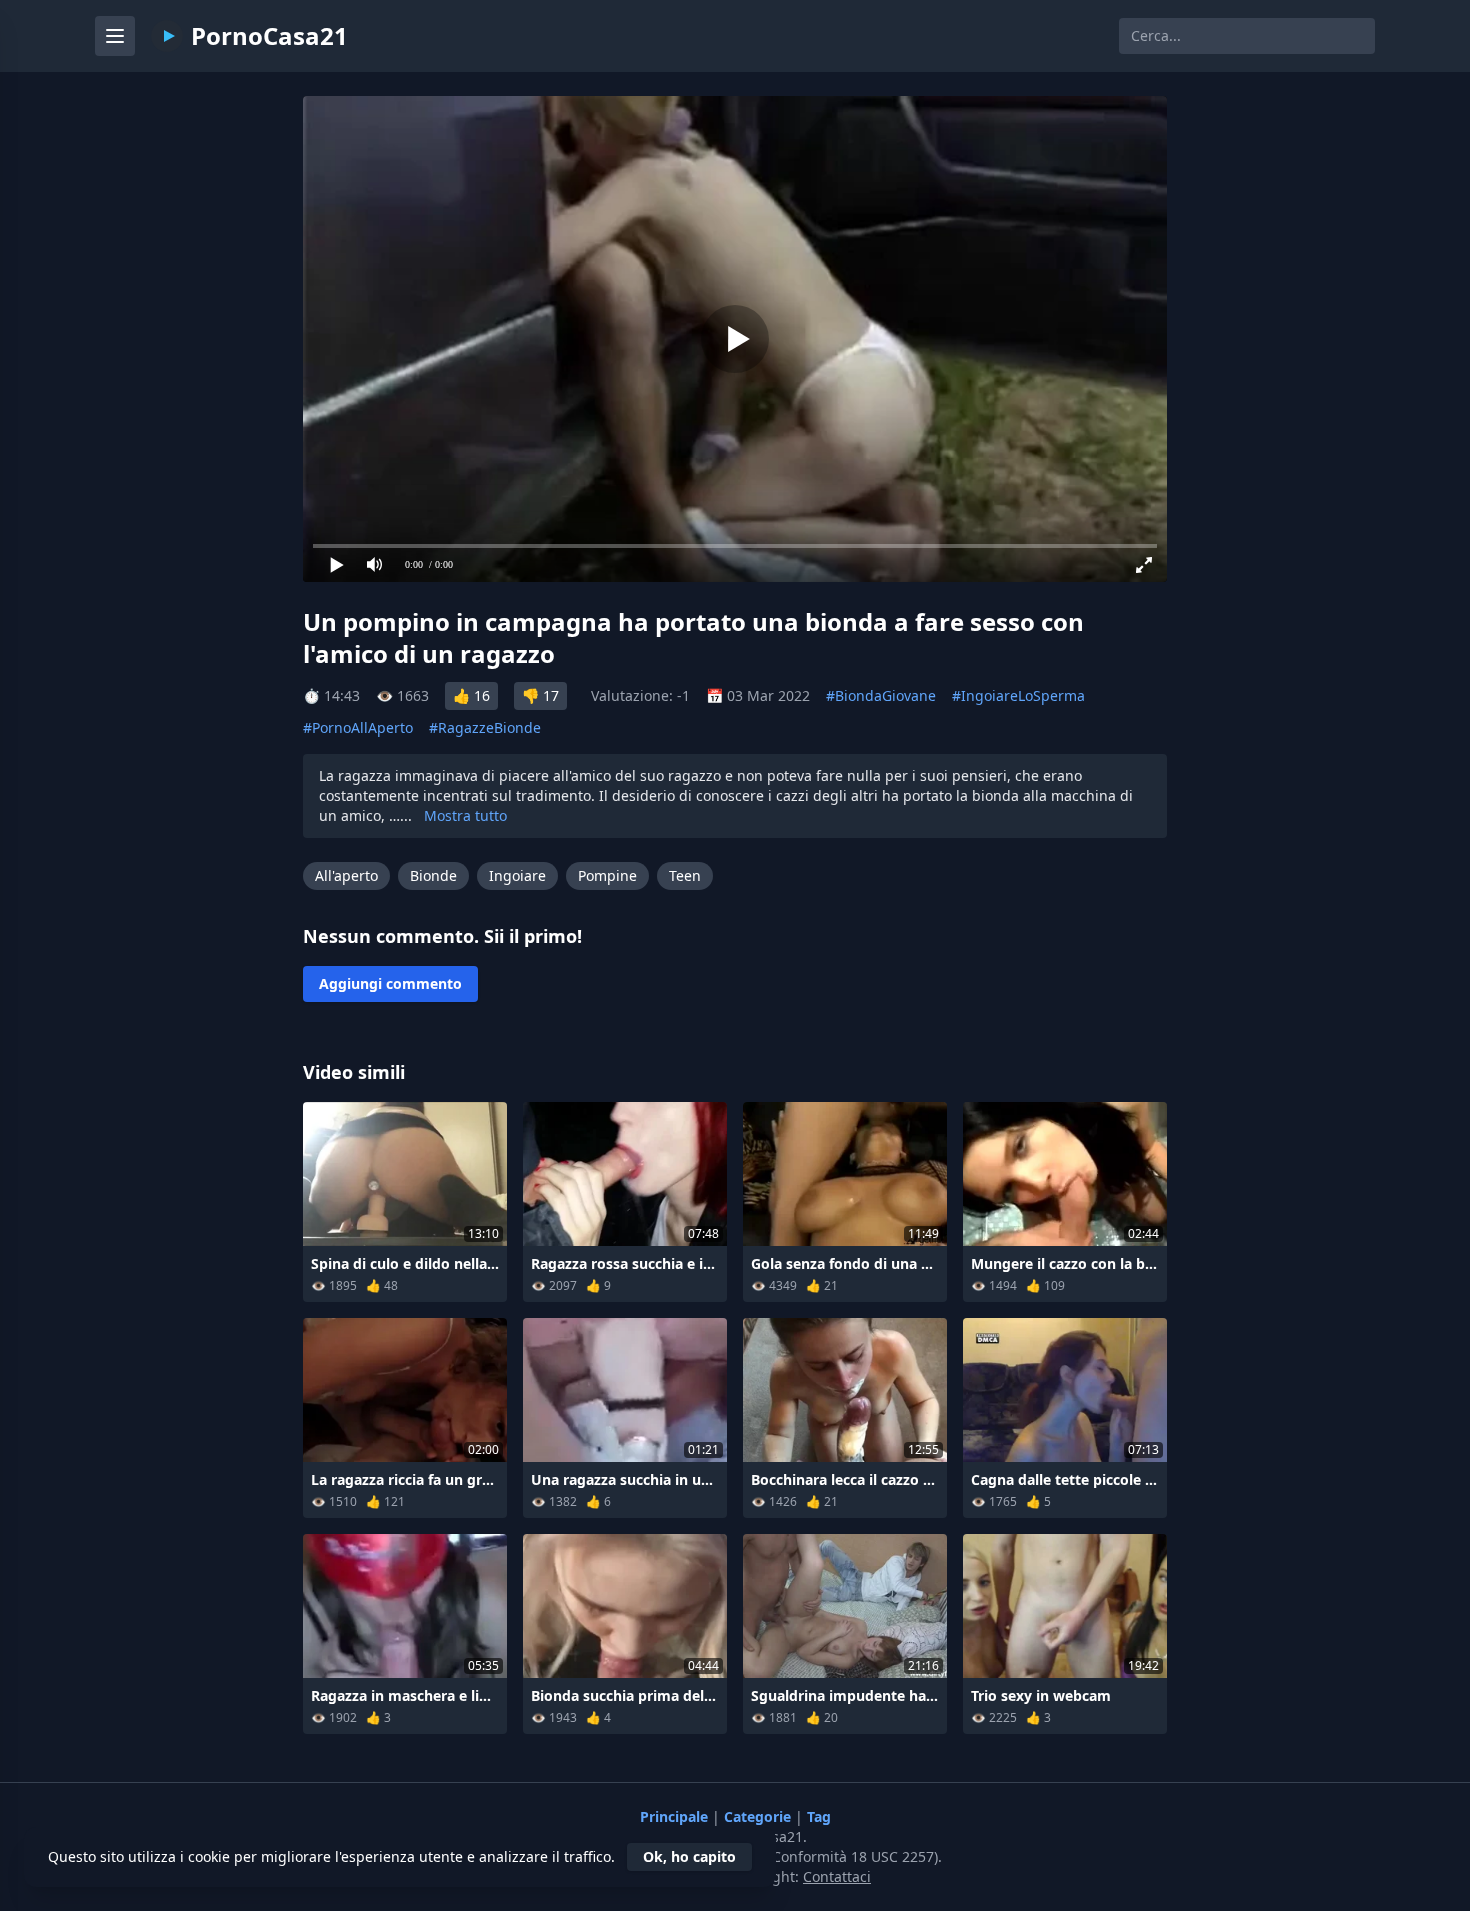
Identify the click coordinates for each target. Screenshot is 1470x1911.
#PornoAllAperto (358, 727)
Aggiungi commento (390, 983)
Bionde (433, 875)
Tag (819, 1816)
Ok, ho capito (689, 1856)
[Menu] (115, 36)
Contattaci (837, 1876)
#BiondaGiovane (881, 695)
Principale (676, 1816)
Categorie (759, 1816)
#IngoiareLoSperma (1018, 695)
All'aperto (346, 875)
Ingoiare (517, 875)
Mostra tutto (465, 815)
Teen (685, 875)
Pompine (607, 875)
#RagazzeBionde (485, 727)
